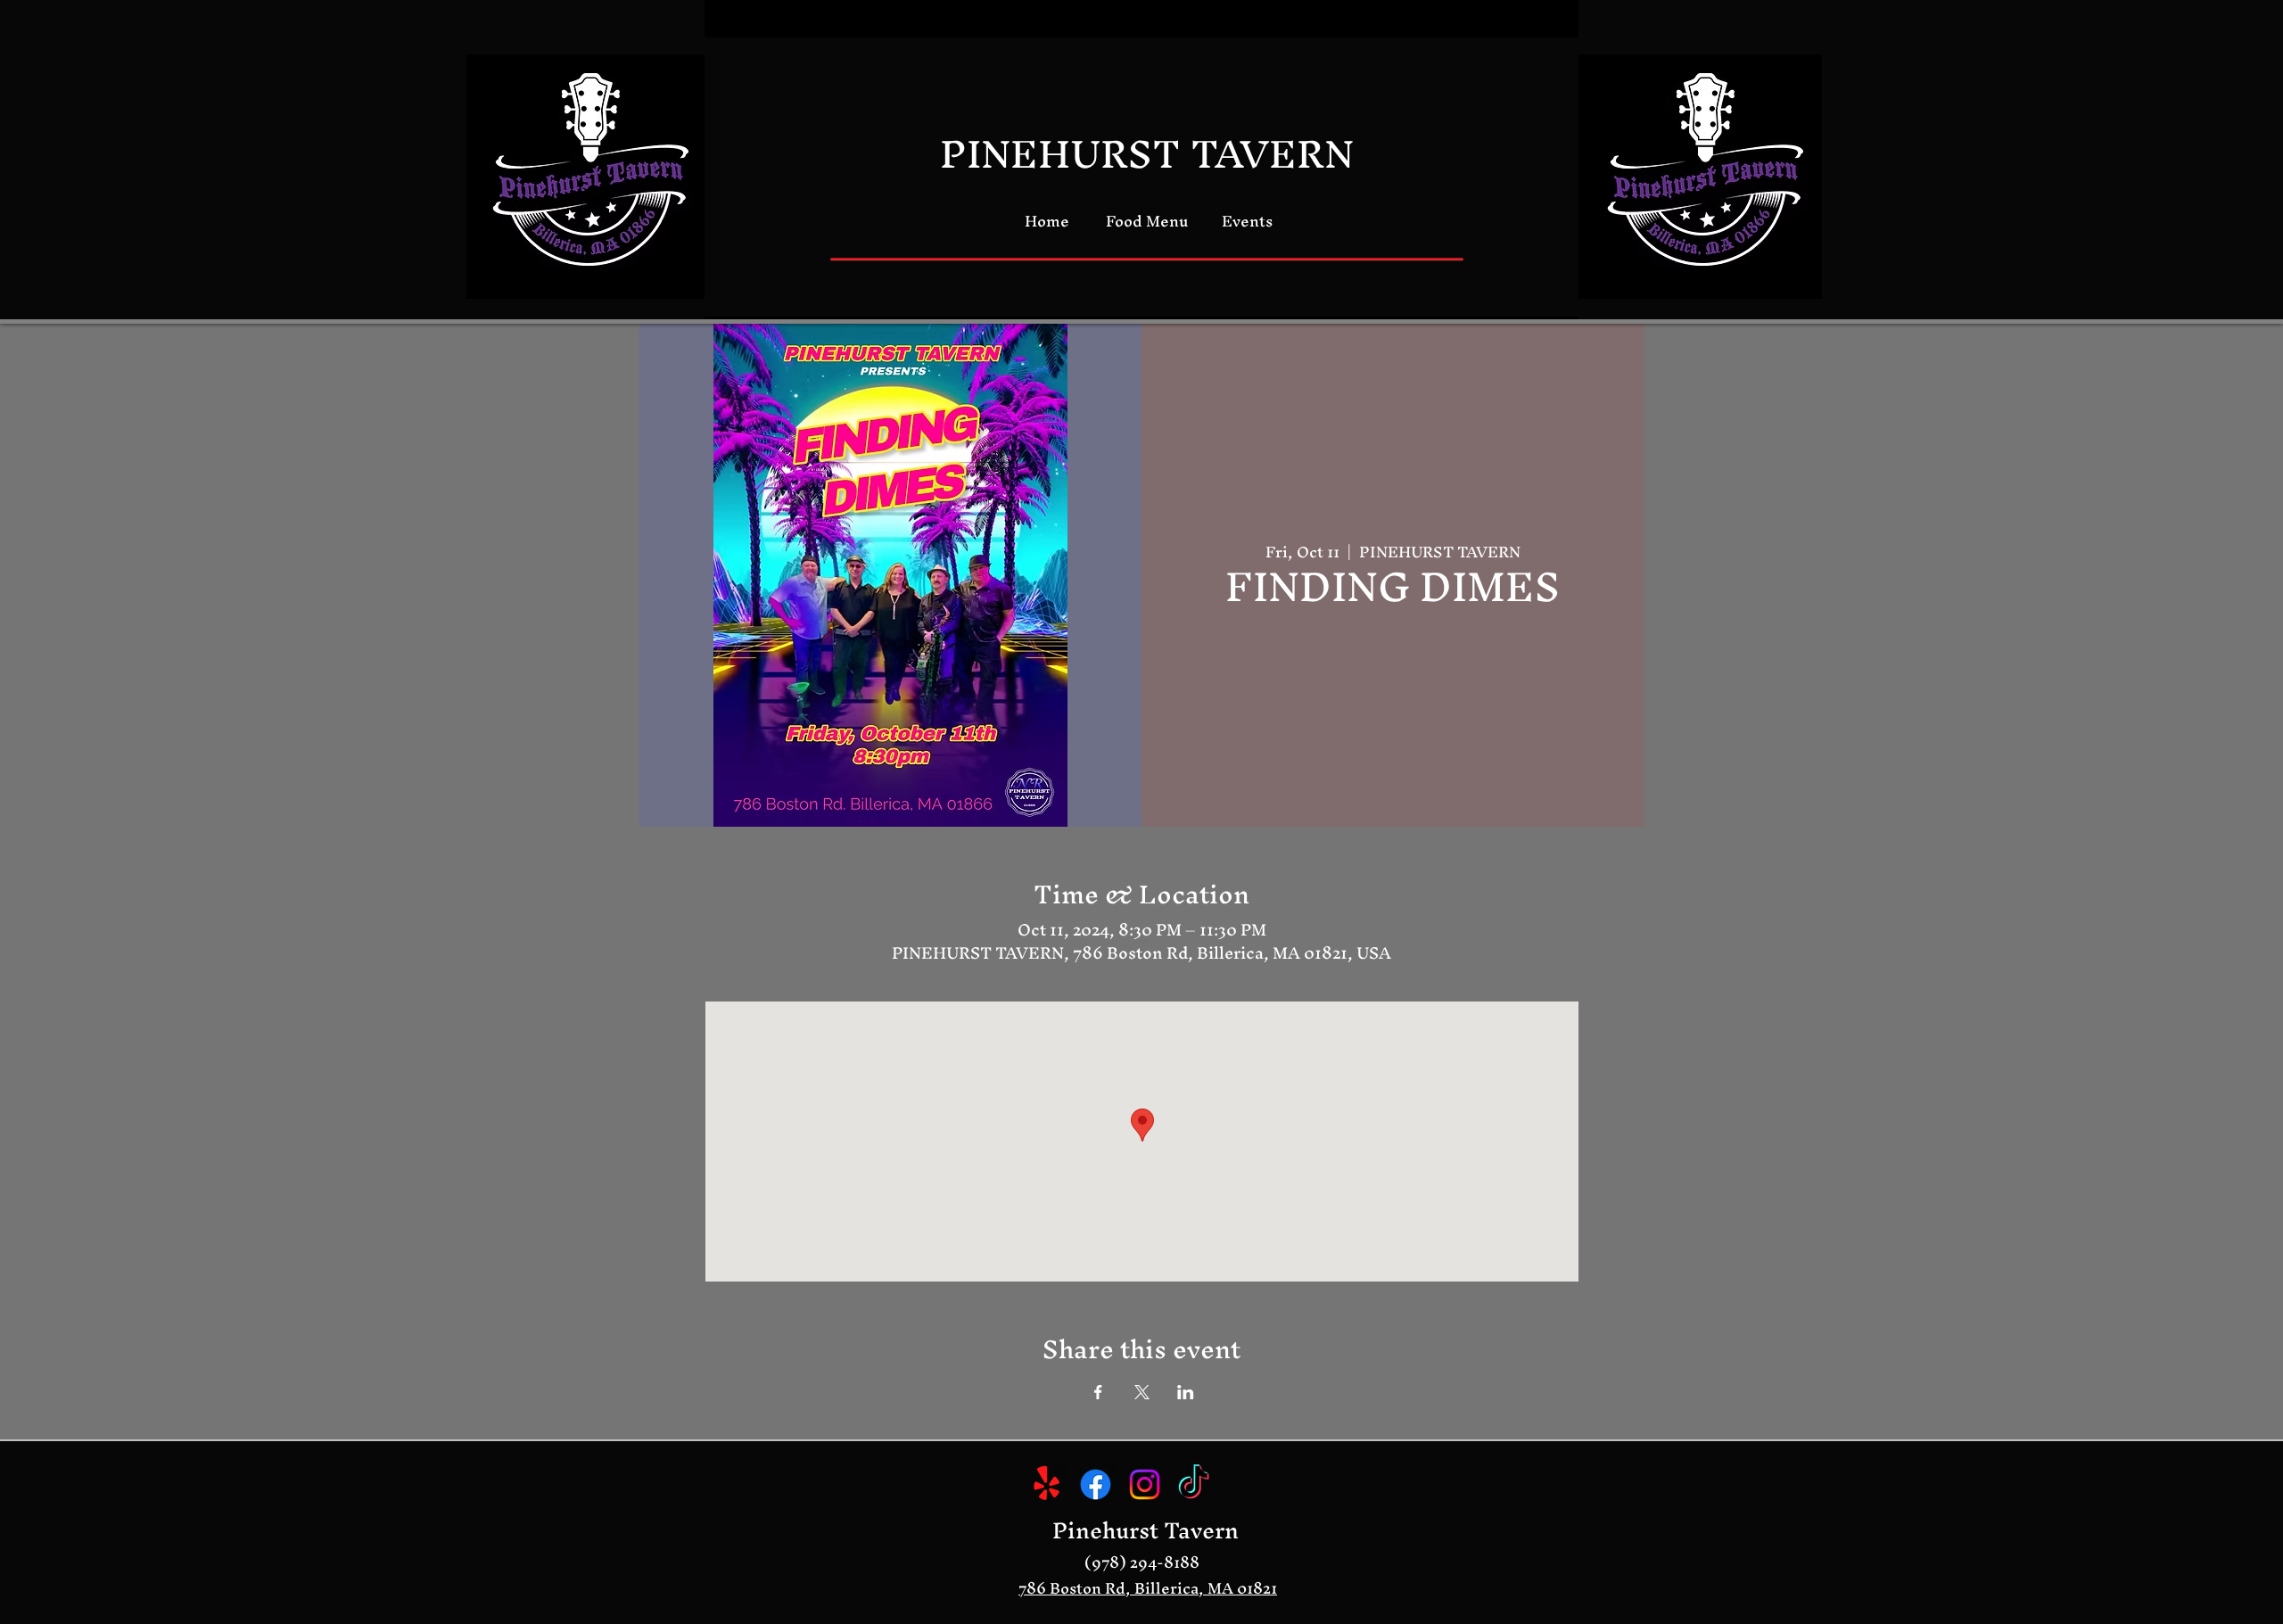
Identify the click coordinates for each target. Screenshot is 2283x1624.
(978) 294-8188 (1142, 1562)
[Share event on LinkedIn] (1186, 1392)
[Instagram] (1145, 1484)
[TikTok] (1194, 1484)
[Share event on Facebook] (1098, 1392)
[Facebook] (1096, 1484)
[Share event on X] (1142, 1392)
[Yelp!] (1047, 1484)
